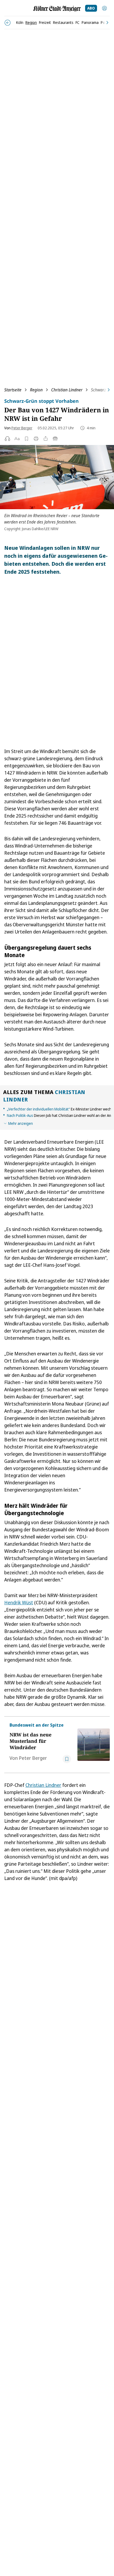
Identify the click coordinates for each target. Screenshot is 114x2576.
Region (36, 390)
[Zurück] (8, 23)
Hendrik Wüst (19, 1602)
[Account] (104, 8)
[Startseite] (57, 9)
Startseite (13, 390)
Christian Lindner (67, 390)
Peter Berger (22, 428)
